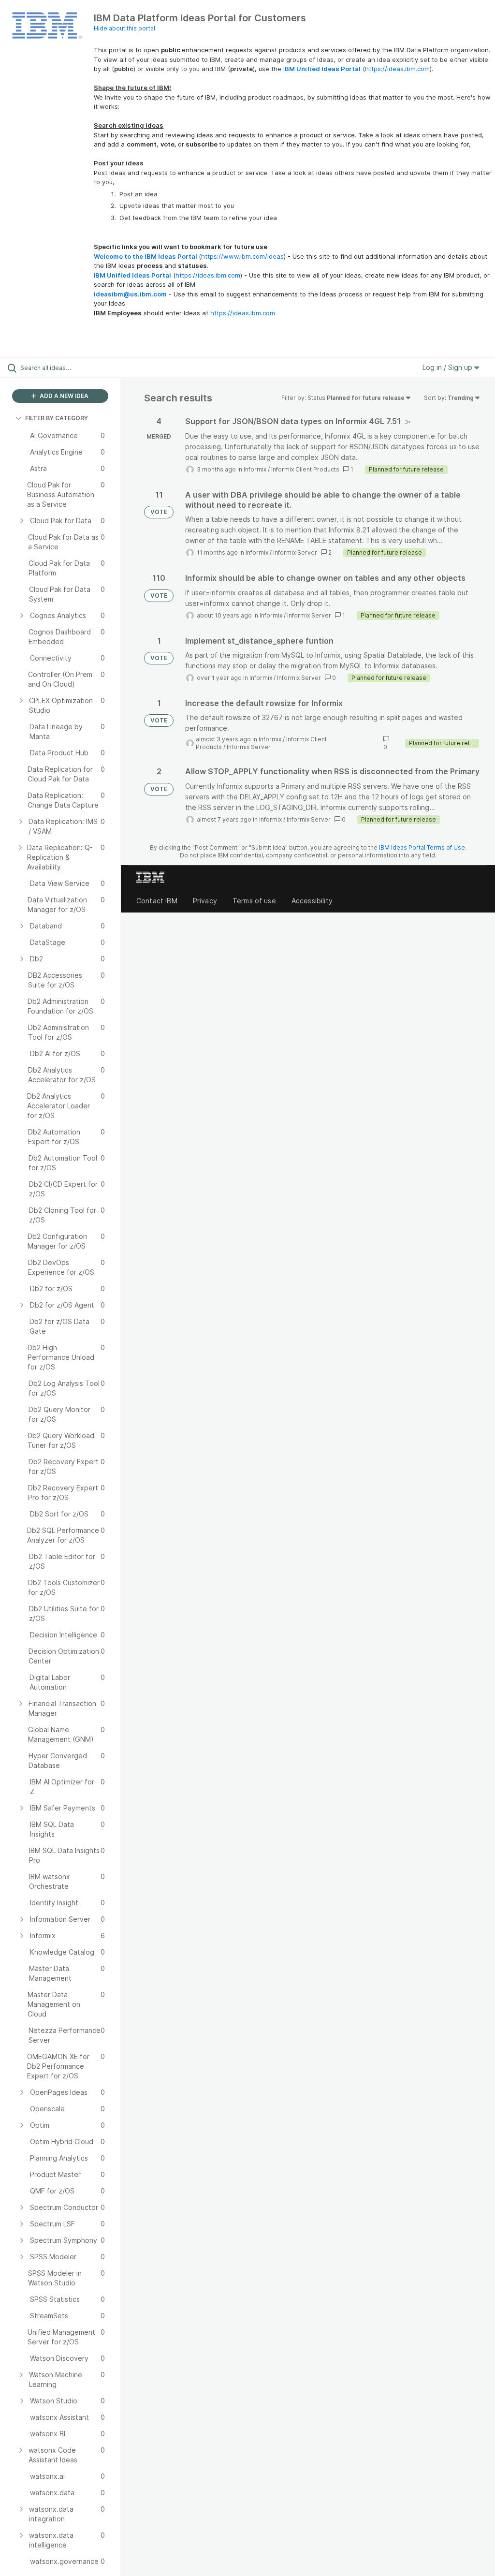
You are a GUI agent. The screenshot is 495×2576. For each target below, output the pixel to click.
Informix (255, 469)
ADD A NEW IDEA (63, 396)
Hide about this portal (124, 28)
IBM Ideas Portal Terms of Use (422, 847)
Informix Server (295, 552)
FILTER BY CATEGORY (57, 418)
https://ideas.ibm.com (397, 69)
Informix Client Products (305, 469)
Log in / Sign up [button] (448, 367)
